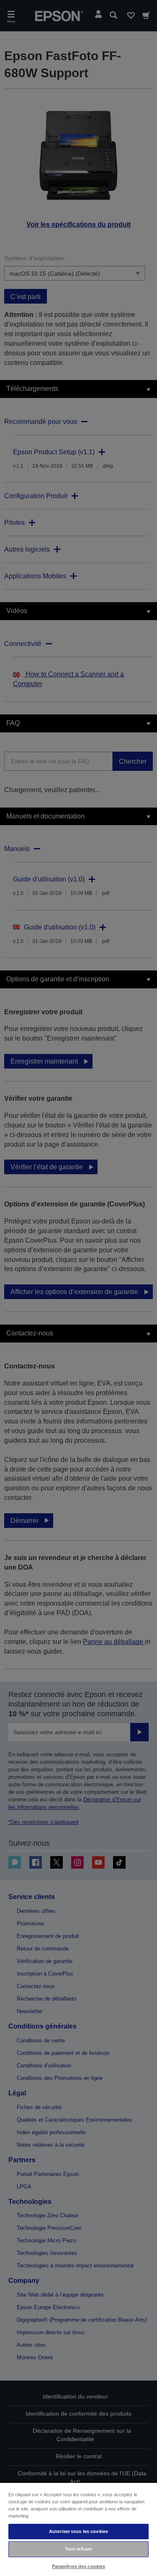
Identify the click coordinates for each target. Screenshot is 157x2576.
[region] (78, 2529)
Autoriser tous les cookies (78, 2531)
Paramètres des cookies (79, 2566)
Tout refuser (78, 2549)
